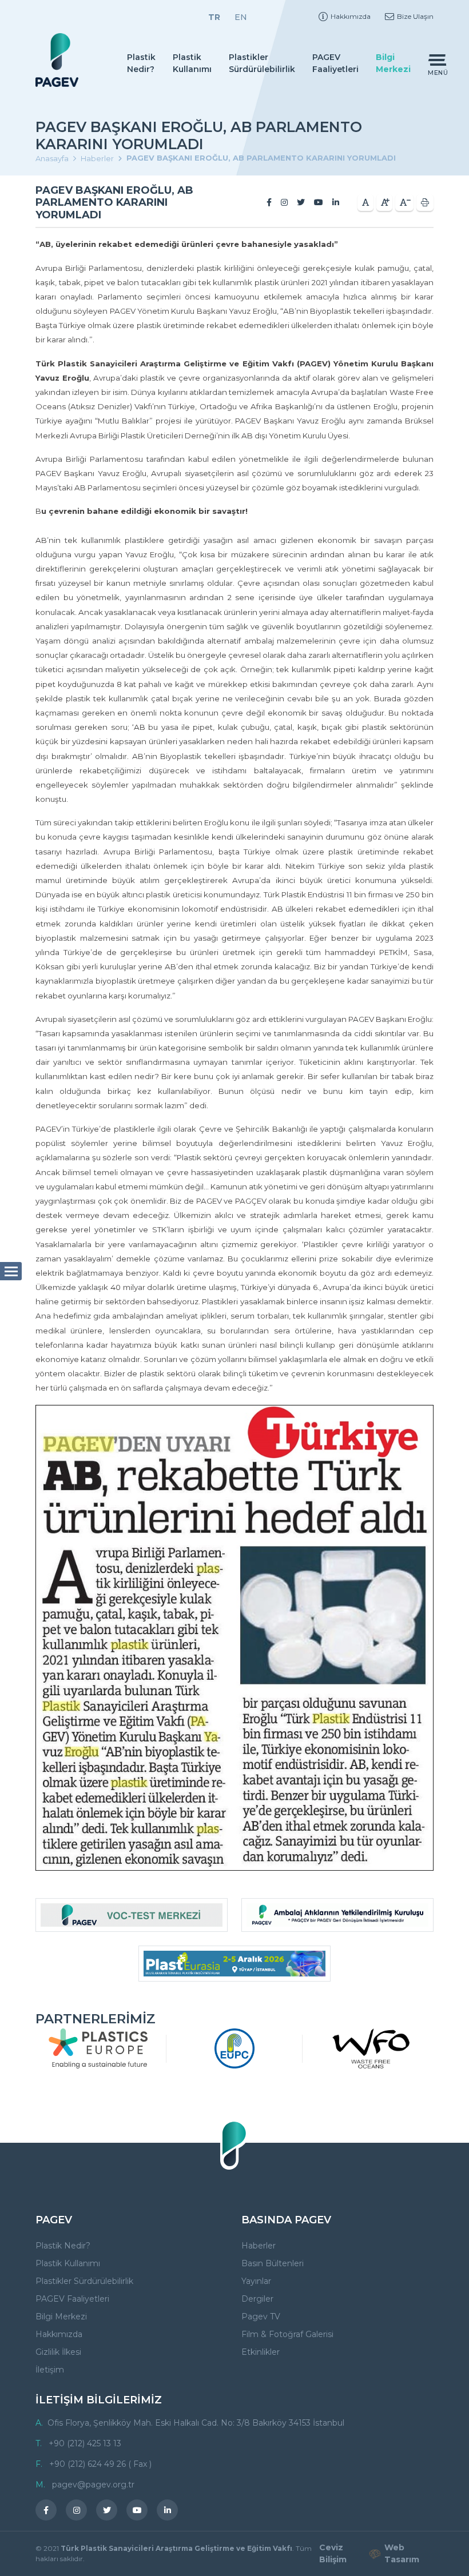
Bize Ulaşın (415, 16)
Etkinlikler (261, 2352)
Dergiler (257, 2299)
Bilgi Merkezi (393, 63)
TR (214, 17)
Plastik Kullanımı (192, 63)
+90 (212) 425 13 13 (85, 2443)
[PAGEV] (57, 60)
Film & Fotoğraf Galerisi (287, 2334)
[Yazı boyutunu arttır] (384, 203)
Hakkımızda (351, 16)
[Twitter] (301, 202)
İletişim (50, 2370)
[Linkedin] (336, 202)
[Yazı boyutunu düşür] (404, 203)
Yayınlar (256, 2281)
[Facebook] (269, 202)
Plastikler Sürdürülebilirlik (262, 63)
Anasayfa (52, 158)
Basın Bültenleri (273, 2263)
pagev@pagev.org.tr (93, 2485)
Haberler (97, 158)
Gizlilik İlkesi (58, 2352)
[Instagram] (284, 202)
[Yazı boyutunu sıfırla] (365, 203)
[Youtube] (319, 202)
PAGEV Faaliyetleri (335, 63)
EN (241, 17)
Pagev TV (261, 2317)
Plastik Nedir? (141, 63)
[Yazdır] (425, 203)
